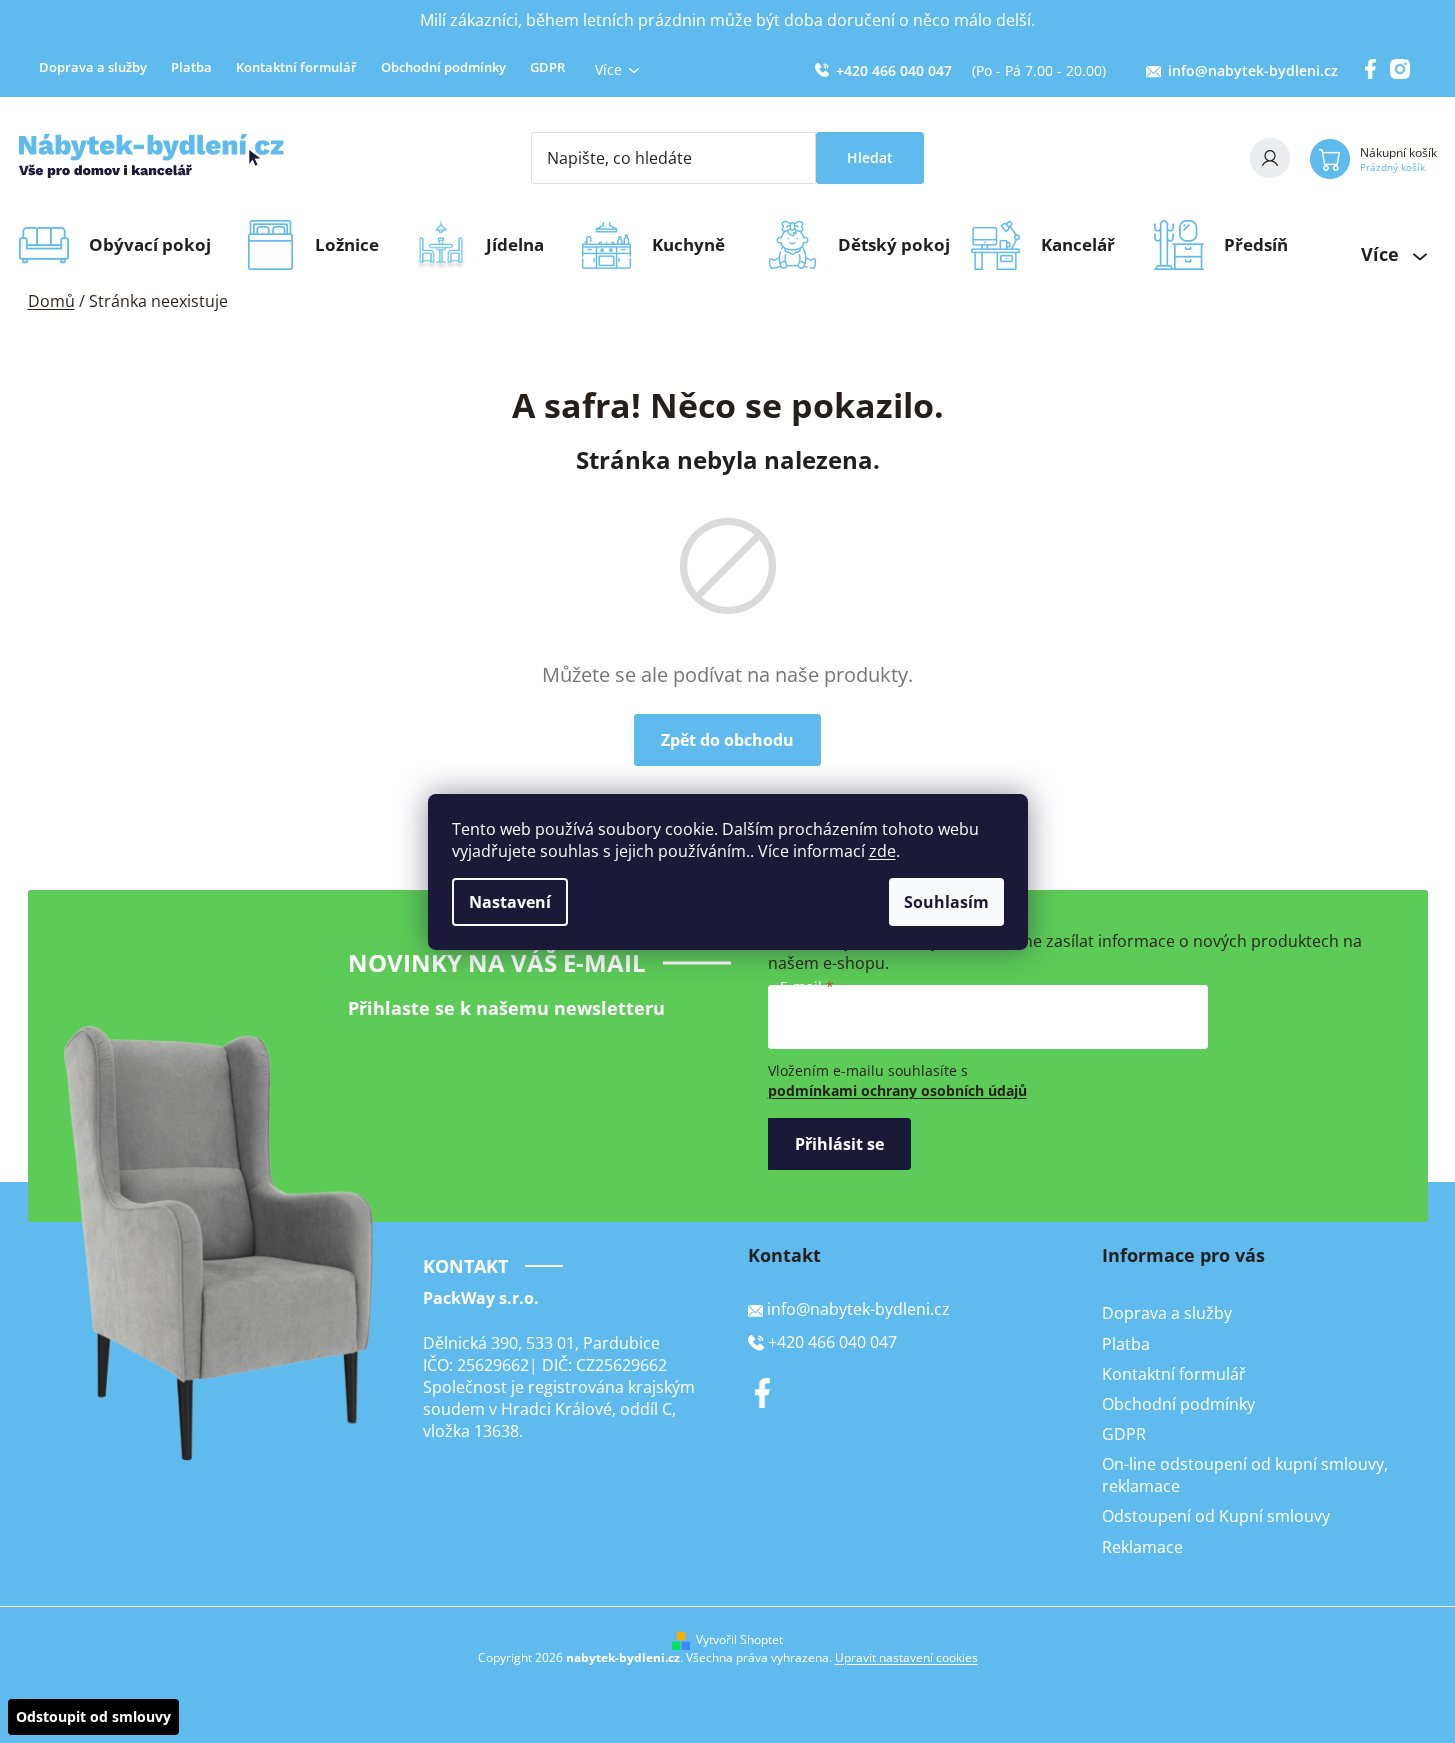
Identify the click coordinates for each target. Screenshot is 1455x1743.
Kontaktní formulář (296, 67)
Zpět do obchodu (727, 740)
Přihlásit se (839, 1144)
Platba (191, 67)
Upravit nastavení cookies (906, 1657)
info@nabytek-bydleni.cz (1253, 70)
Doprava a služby (93, 67)
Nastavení (510, 902)
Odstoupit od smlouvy (93, 1716)
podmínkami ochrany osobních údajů (897, 1090)
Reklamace (1142, 1547)
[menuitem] (156, 245)
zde (882, 851)
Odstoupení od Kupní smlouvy (1216, 1516)
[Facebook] (763, 1393)
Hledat (870, 157)
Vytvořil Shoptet (739, 1640)
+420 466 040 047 (894, 70)
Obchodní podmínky (443, 67)
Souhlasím (946, 902)
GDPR (547, 67)
